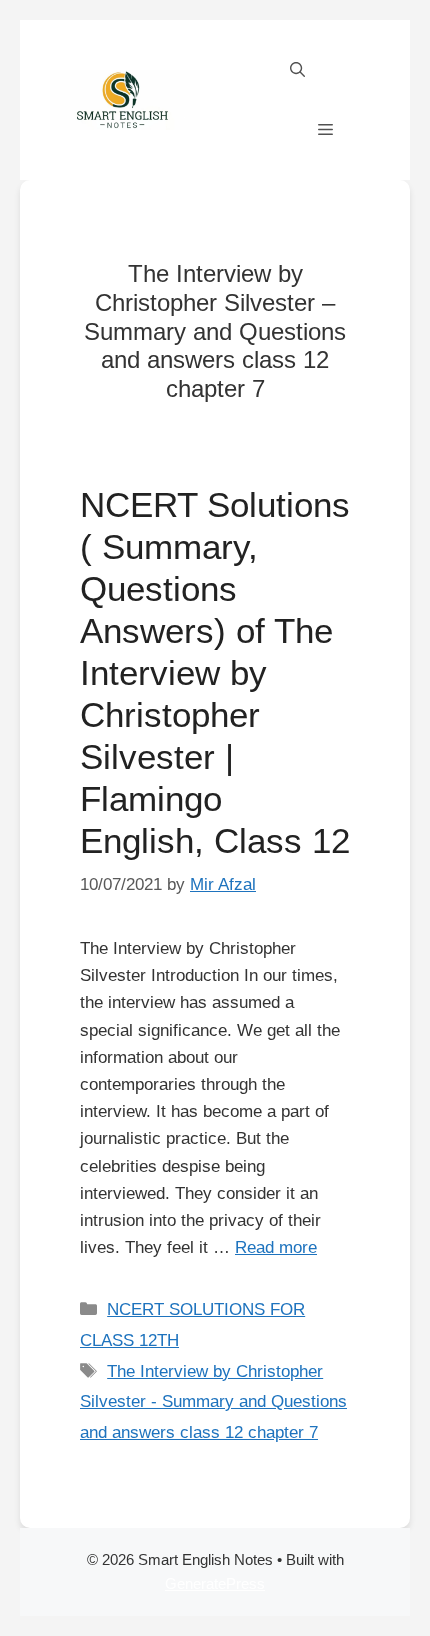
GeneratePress (215, 1583)
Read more (276, 1247)
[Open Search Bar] (297, 70)
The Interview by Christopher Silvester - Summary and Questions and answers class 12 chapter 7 (213, 1402)
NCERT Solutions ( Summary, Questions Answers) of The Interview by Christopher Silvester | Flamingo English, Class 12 (215, 672)
